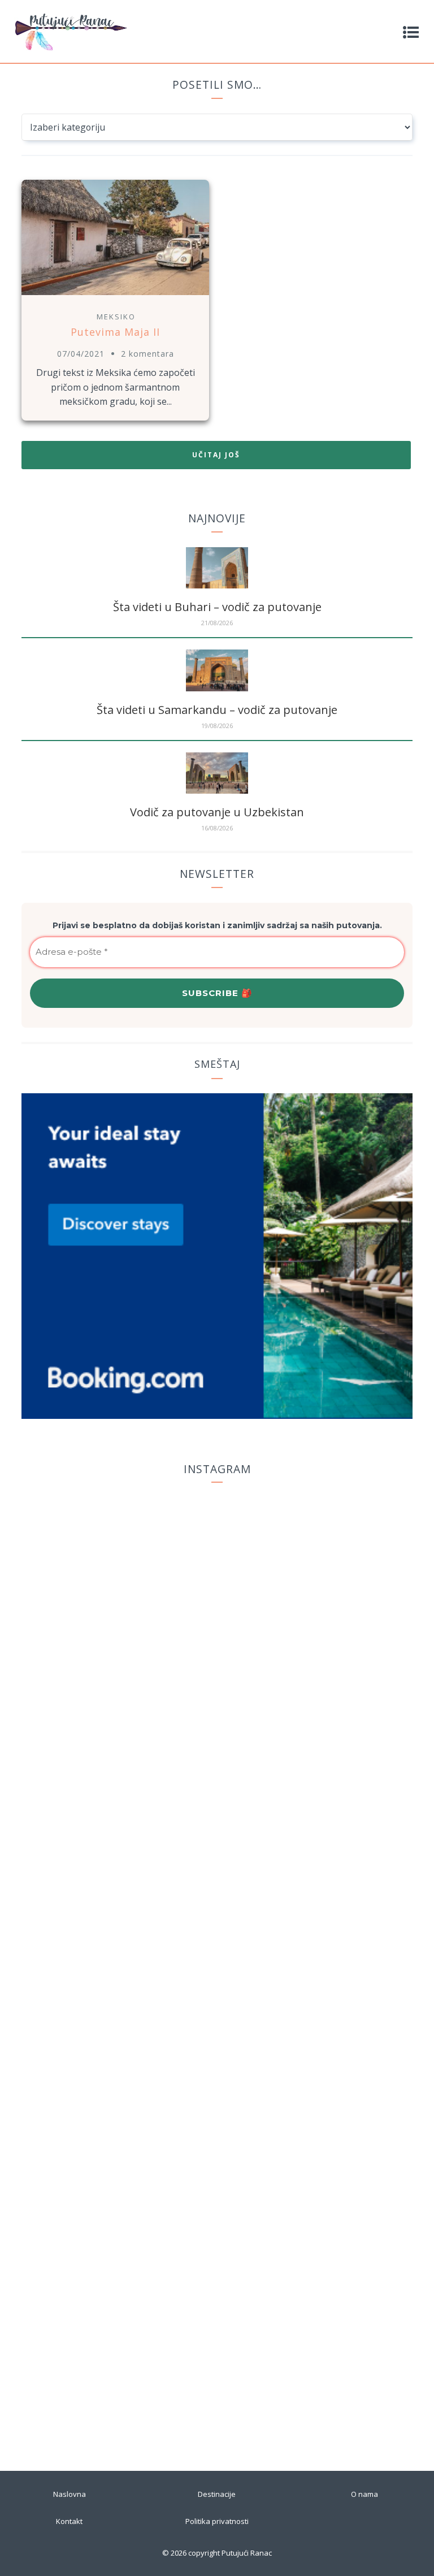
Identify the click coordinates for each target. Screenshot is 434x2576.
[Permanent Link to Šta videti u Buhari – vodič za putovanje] (217, 585)
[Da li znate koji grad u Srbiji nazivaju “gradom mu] (107, 1526)
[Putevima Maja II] (115, 296)
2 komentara (147, 354)
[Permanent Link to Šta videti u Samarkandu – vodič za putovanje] (217, 688)
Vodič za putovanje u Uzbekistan (217, 812)
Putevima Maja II (115, 332)
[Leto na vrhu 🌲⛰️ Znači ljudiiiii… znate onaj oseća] (107, 2315)
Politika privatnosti (217, 2521)
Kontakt (69, 2521)
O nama (364, 2494)
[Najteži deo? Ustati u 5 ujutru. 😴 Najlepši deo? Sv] (327, 1694)
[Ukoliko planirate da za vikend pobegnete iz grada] (107, 1929)
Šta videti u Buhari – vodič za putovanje (217, 607)
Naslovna (70, 2494)
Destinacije (217, 2494)
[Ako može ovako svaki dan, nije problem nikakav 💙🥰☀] (327, 2206)
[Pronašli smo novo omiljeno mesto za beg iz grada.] (327, 1589)
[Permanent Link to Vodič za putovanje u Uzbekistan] (217, 790)
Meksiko (116, 317)
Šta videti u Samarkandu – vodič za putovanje (217, 710)
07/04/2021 (81, 354)
